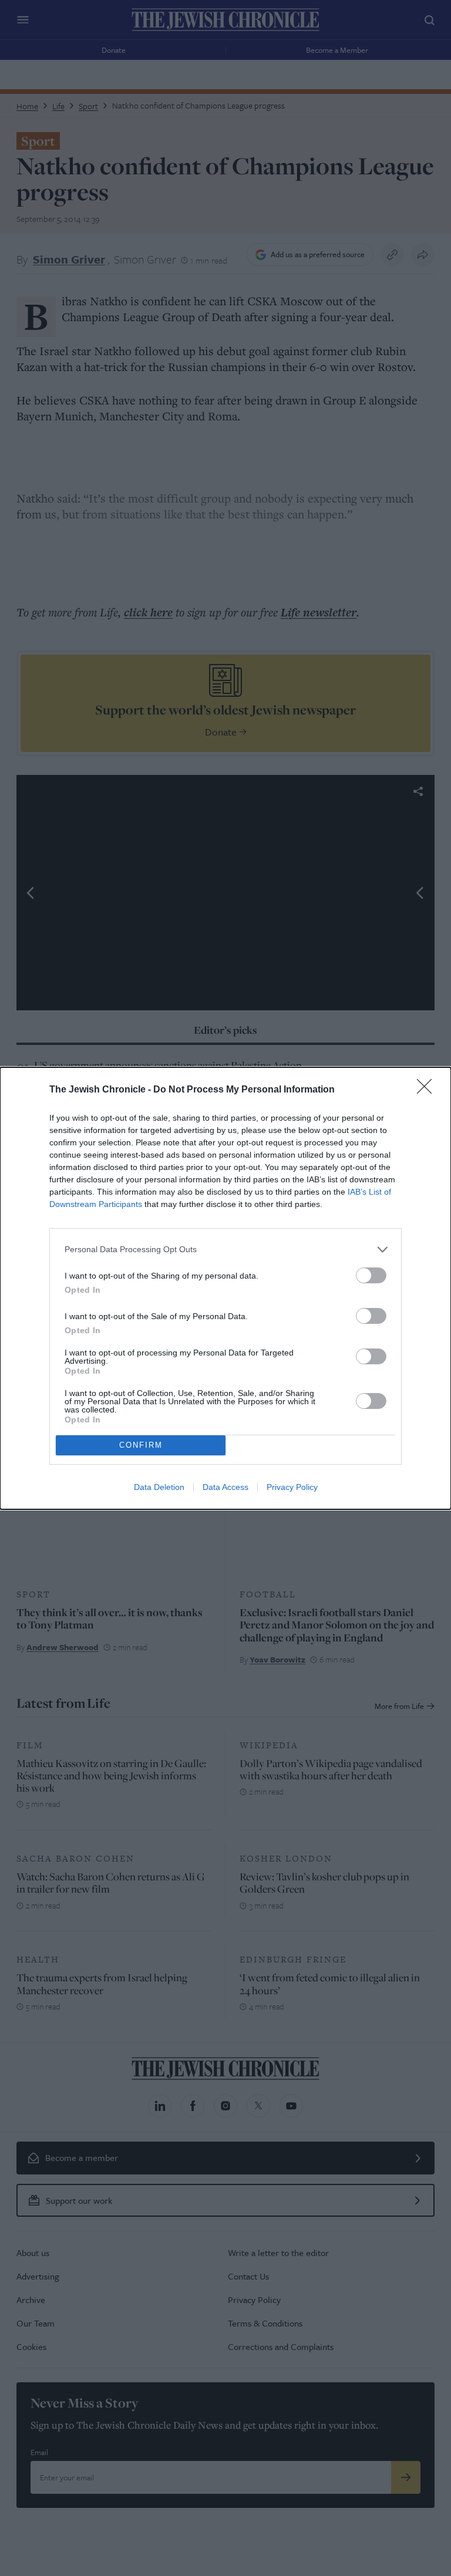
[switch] (371, 1275)
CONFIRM (141, 1445)
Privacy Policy (292, 1487)
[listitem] (225, 1250)
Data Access (225, 1487)
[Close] (428, 1090)
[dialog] (225, 1288)
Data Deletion (159, 1487)
